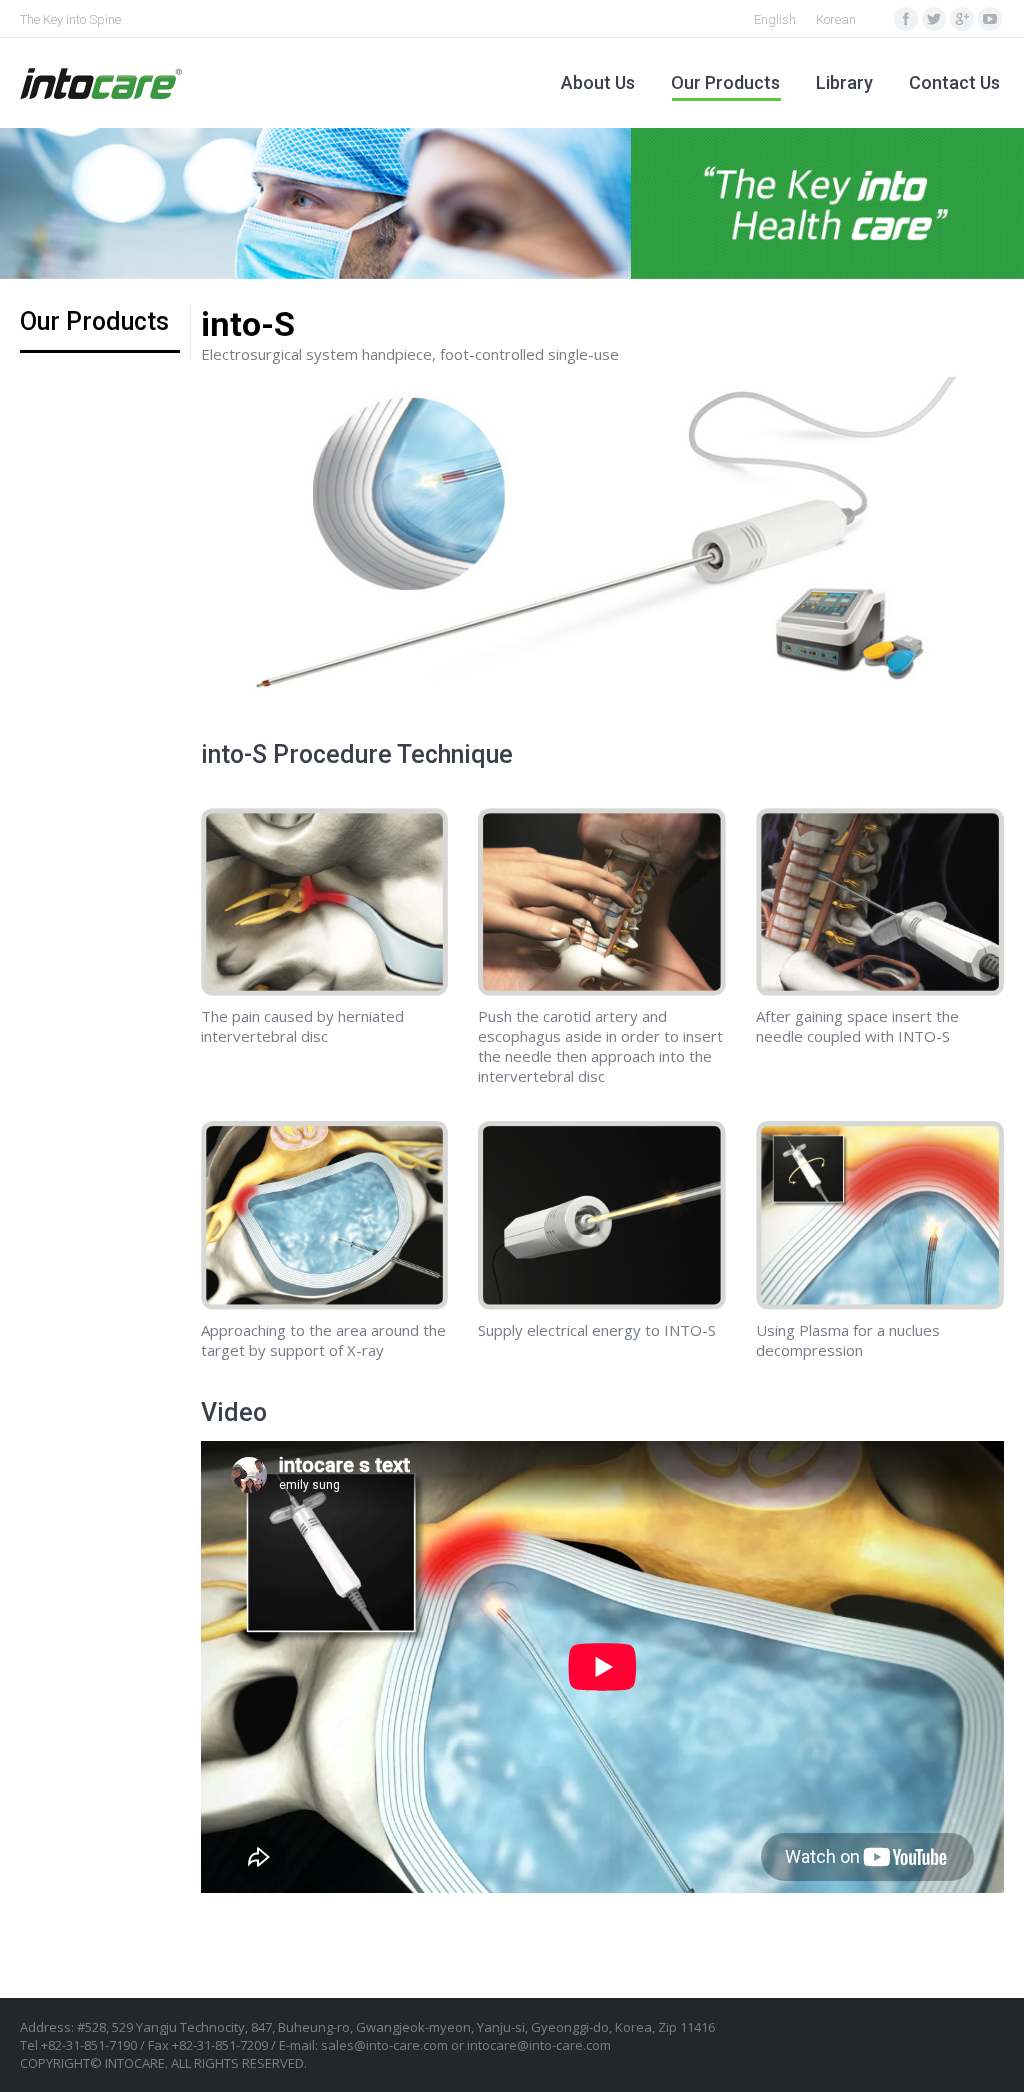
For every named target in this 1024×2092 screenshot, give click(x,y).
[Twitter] (934, 19)
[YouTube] (990, 19)
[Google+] (962, 19)
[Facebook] (906, 19)
